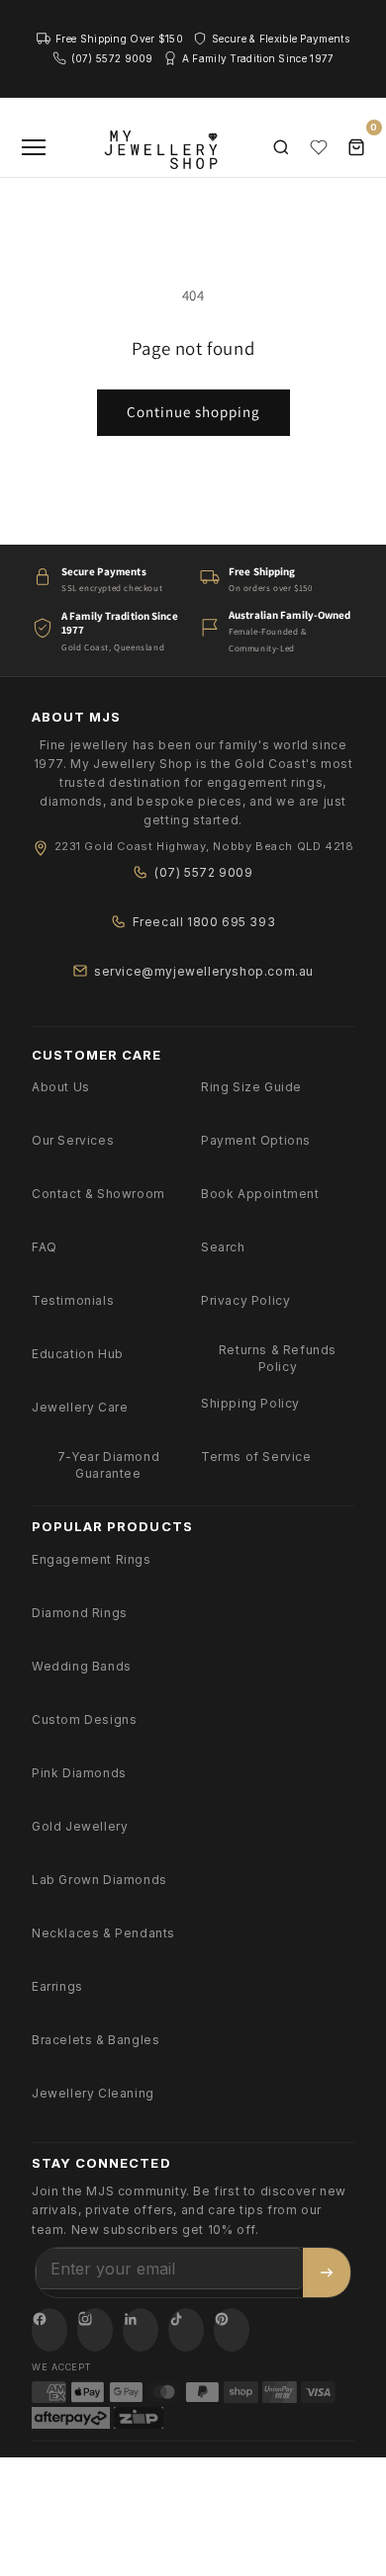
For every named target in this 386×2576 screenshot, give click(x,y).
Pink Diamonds (79, 1773)
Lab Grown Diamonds (99, 1880)
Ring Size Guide (251, 1087)
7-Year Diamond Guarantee (108, 1465)
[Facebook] (49, 2330)
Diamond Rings (80, 1613)
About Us (61, 1087)
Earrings (57, 1986)
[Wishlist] (319, 147)
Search (223, 1247)
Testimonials (73, 1300)
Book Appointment (260, 1194)
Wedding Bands (82, 1666)
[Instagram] (95, 2330)
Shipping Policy (250, 1403)
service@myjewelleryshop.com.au (204, 971)
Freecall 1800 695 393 (204, 922)
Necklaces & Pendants (103, 1933)
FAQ (45, 1247)
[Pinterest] (232, 2330)
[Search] (281, 147)
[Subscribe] (327, 2273)
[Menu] (34, 147)
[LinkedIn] (141, 2330)
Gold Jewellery (80, 1826)
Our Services (73, 1140)
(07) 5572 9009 (203, 872)
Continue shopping (193, 412)
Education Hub (78, 1354)
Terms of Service (256, 1457)
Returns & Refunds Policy (278, 1358)
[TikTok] (186, 2330)
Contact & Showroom (98, 1194)
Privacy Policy (245, 1300)
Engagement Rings (92, 1559)
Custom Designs (84, 1719)
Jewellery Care (80, 1407)
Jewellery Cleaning (93, 2093)
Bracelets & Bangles (96, 2040)
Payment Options (256, 1140)
